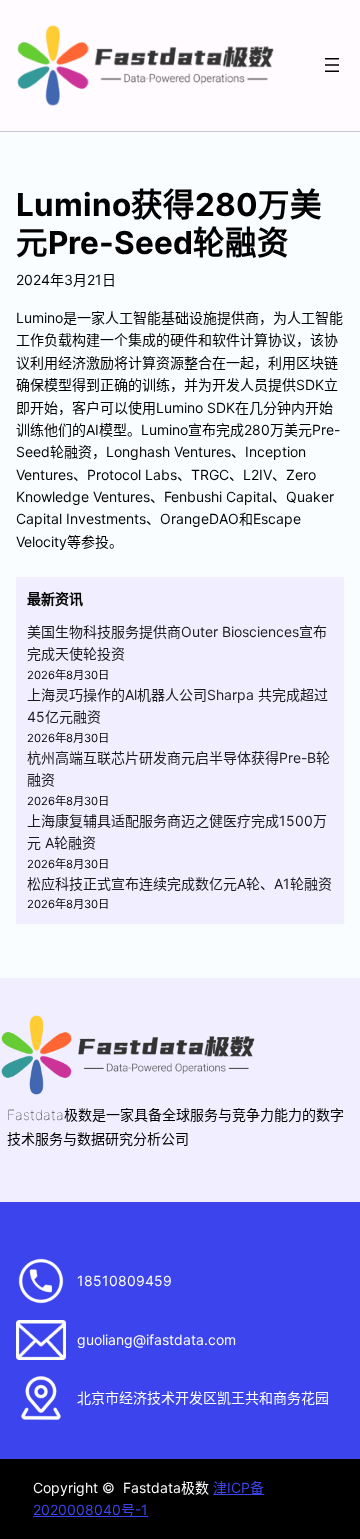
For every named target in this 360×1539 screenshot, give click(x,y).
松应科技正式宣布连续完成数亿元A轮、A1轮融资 (179, 883)
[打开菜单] (332, 65)
